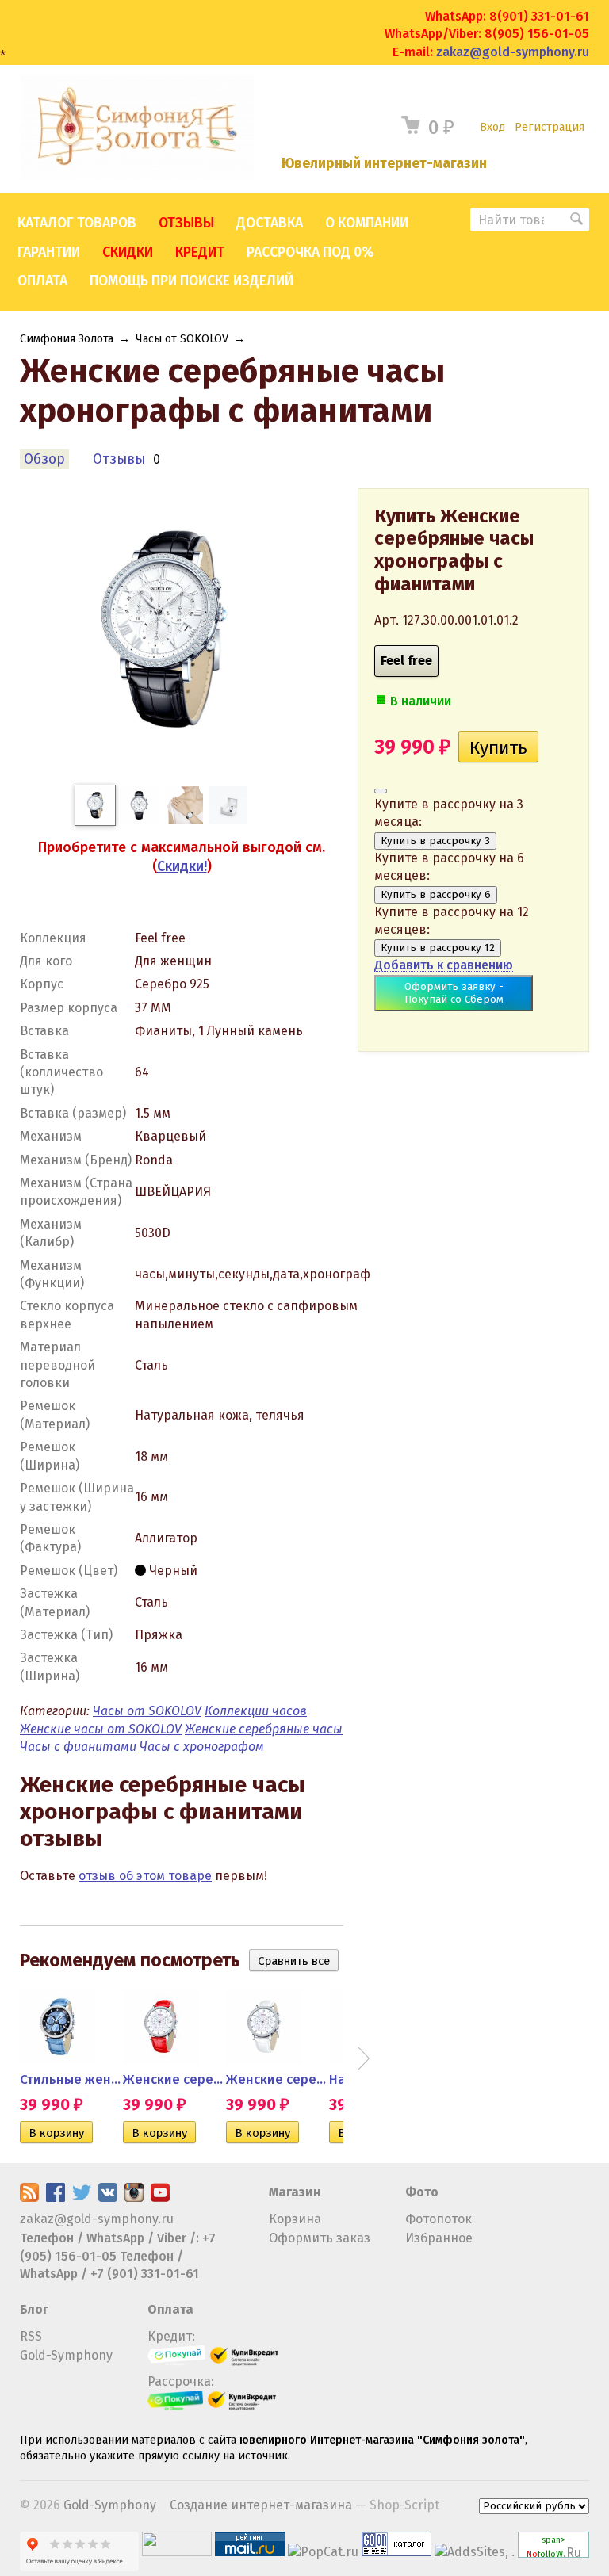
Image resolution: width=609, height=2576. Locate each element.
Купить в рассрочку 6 (436, 895)
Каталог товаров (77, 223)
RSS (31, 2336)
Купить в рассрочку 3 (435, 841)
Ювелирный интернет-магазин (384, 164)
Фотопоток (439, 2219)
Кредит (200, 252)
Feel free (406, 661)
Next (364, 2058)
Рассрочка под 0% (310, 252)
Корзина (295, 2219)
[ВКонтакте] (108, 2198)
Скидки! (182, 866)
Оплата (42, 281)
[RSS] (29, 2198)
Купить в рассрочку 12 (438, 948)
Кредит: (171, 2336)
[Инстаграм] (134, 2198)
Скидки (128, 252)
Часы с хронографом (202, 1747)
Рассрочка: (181, 2381)
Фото (422, 2192)
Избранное (439, 2238)
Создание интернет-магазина (261, 2505)
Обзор (44, 459)
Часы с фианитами (78, 1747)
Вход (492, 127)
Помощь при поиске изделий (192, 281)
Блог (34, 2309)
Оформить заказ (320, 2238)
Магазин (295, 2192)
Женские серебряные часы (264, 1729)
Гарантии (49, 252)
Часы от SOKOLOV (182, 339)
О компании (367, 223)
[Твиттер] (82, 2198)
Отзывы (186, 223)
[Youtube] (160, 2198)
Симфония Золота (67, 339)
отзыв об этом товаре (145, 1876)
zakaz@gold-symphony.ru (513, 52)
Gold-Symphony (66, 2355)
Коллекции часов (256, 1711)
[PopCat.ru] (323, 2552)
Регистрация (550, 127)
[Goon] (396, 2552)
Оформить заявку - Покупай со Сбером (454, 993)
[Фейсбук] (56, 2198)
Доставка (270, 223)
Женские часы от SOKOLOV (101, 1729)
